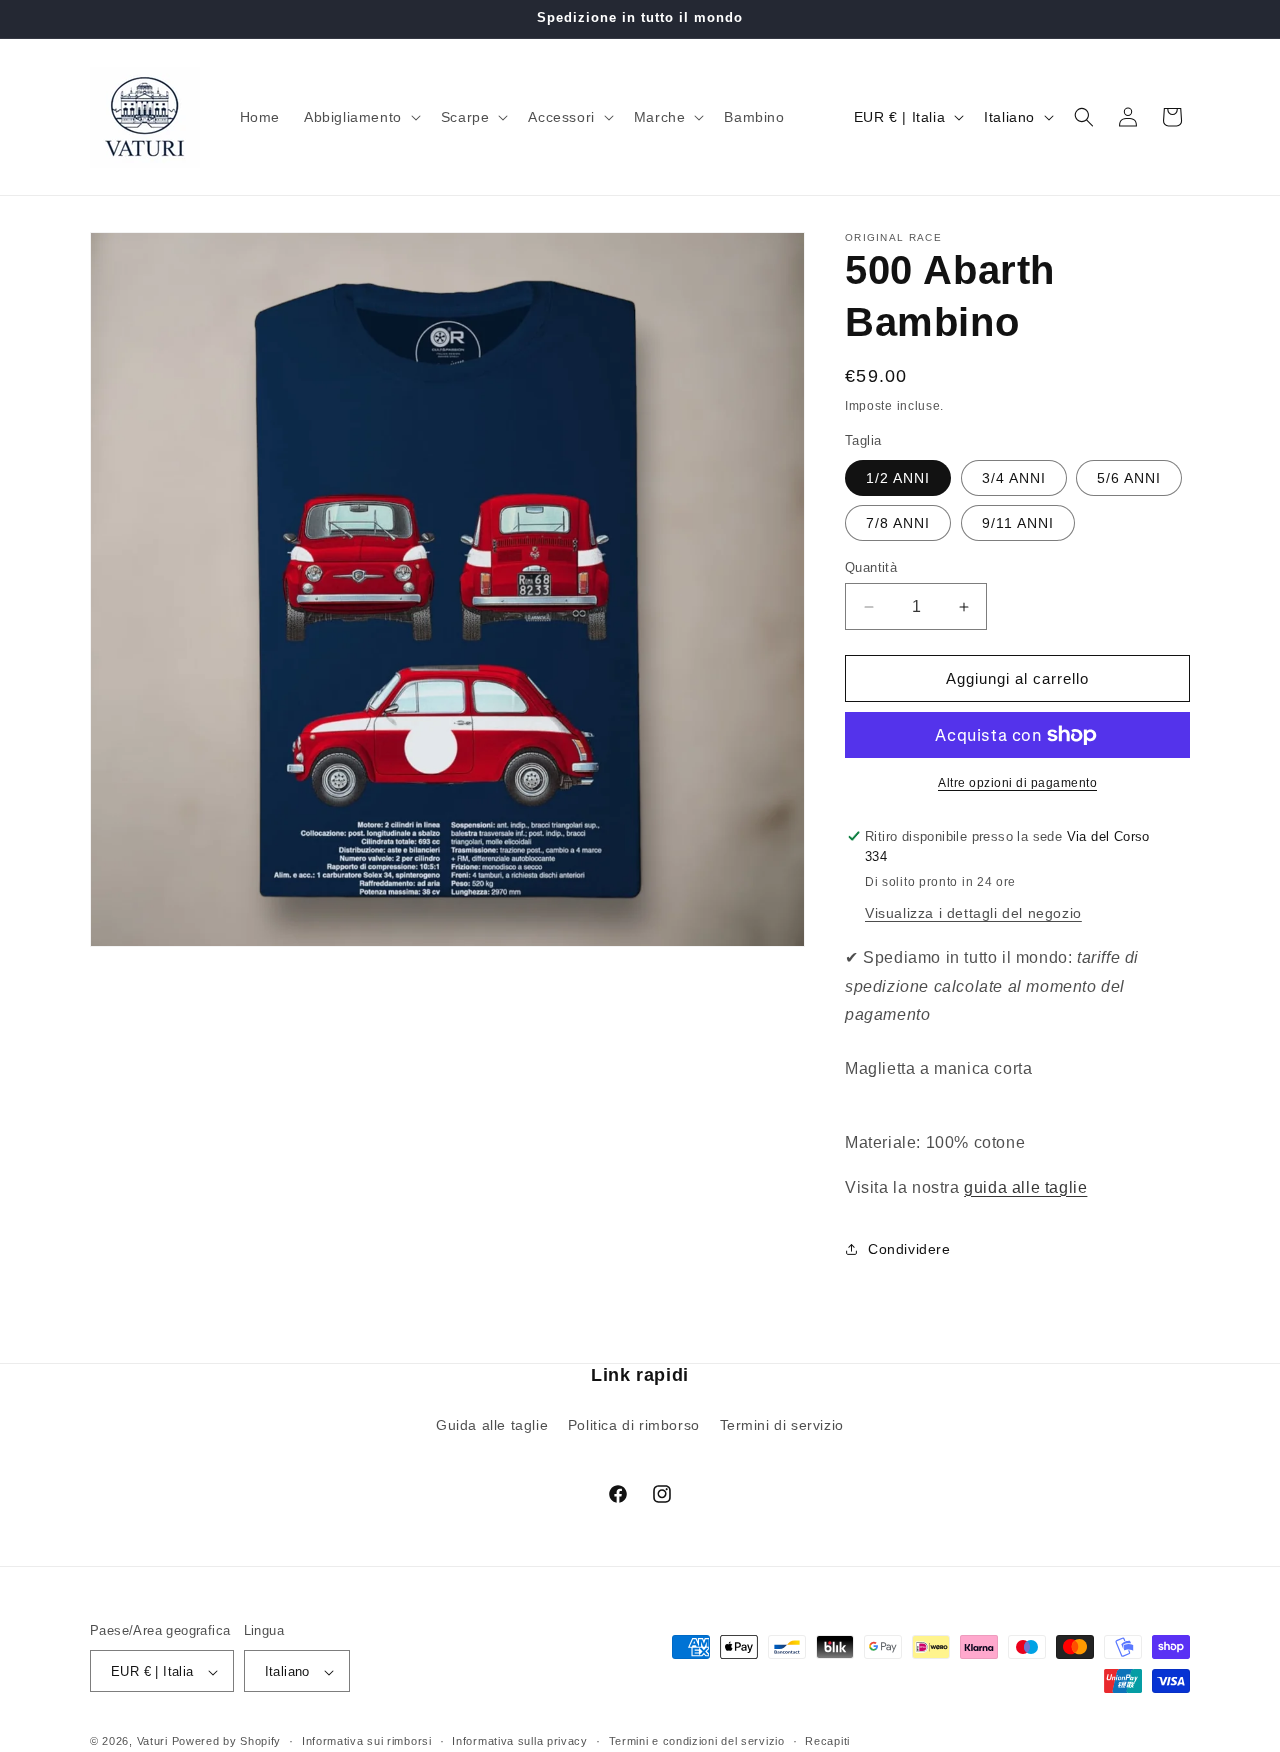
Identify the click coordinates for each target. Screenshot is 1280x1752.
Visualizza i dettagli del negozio (973, 913)
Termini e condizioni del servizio (697, 1741)
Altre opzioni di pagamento (1017, 783)
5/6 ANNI (1129, 478)
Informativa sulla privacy (520, 1741)
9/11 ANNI (1018, 523)
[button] (360, 117)
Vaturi (152, 1742)
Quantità (871, 567)
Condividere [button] (909, 1249)
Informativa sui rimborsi (367, 1741)
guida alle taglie (1025, 1187)
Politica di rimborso (634, 1424)
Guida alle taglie (492, 1424)
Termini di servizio (782, 1424)
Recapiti (827, 1741)
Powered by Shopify (227, 1742)
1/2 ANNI (898, 478)
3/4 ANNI (1014, 478)
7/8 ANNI (898, 523)
